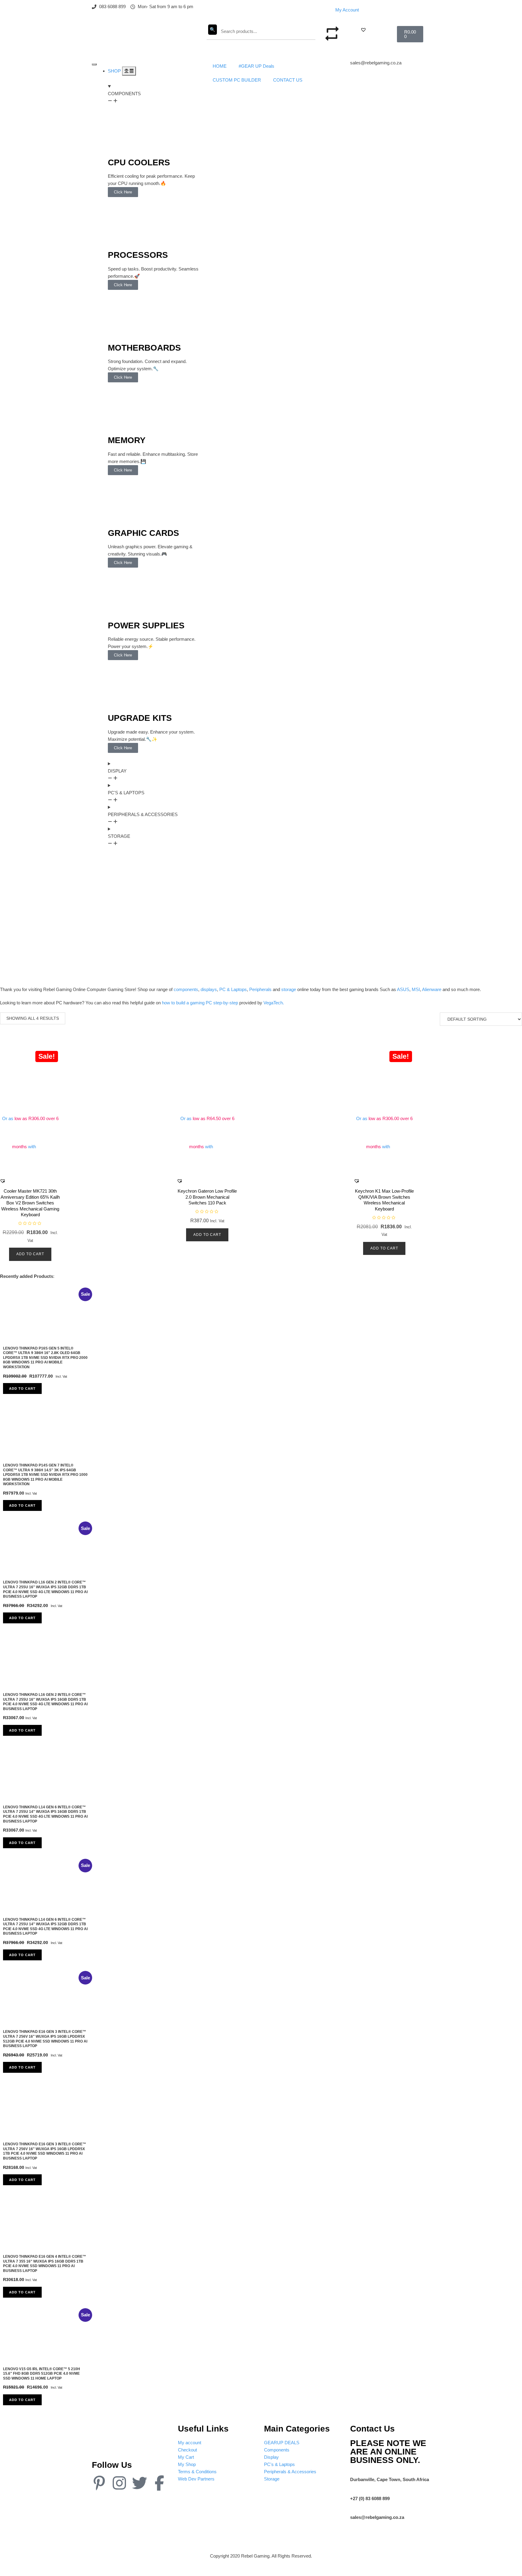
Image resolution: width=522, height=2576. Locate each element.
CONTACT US (288, 80)
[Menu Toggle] (94, 64)
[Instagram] (119, 2483)
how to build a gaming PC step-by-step (200, 1003)
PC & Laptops (233, 989)
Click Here (123, 192)
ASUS (403, 989)
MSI (416, 989)
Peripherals (260, 989)
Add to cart (30, 1254)
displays (209, 989)
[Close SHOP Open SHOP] (129, 71)
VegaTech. (274, 1003)
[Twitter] (140, 2483)
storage (289, 989)
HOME (220, 66)
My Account (347, 10)
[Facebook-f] (159, 2483)
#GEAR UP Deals (256, 66)
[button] (363, 30)
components (186, 989)
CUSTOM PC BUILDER (237, 80)
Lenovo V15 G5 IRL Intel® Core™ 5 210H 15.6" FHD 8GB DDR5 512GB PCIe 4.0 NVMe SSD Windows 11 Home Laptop (42, 2374)
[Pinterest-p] (99, 2483)
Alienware (432, 989)
